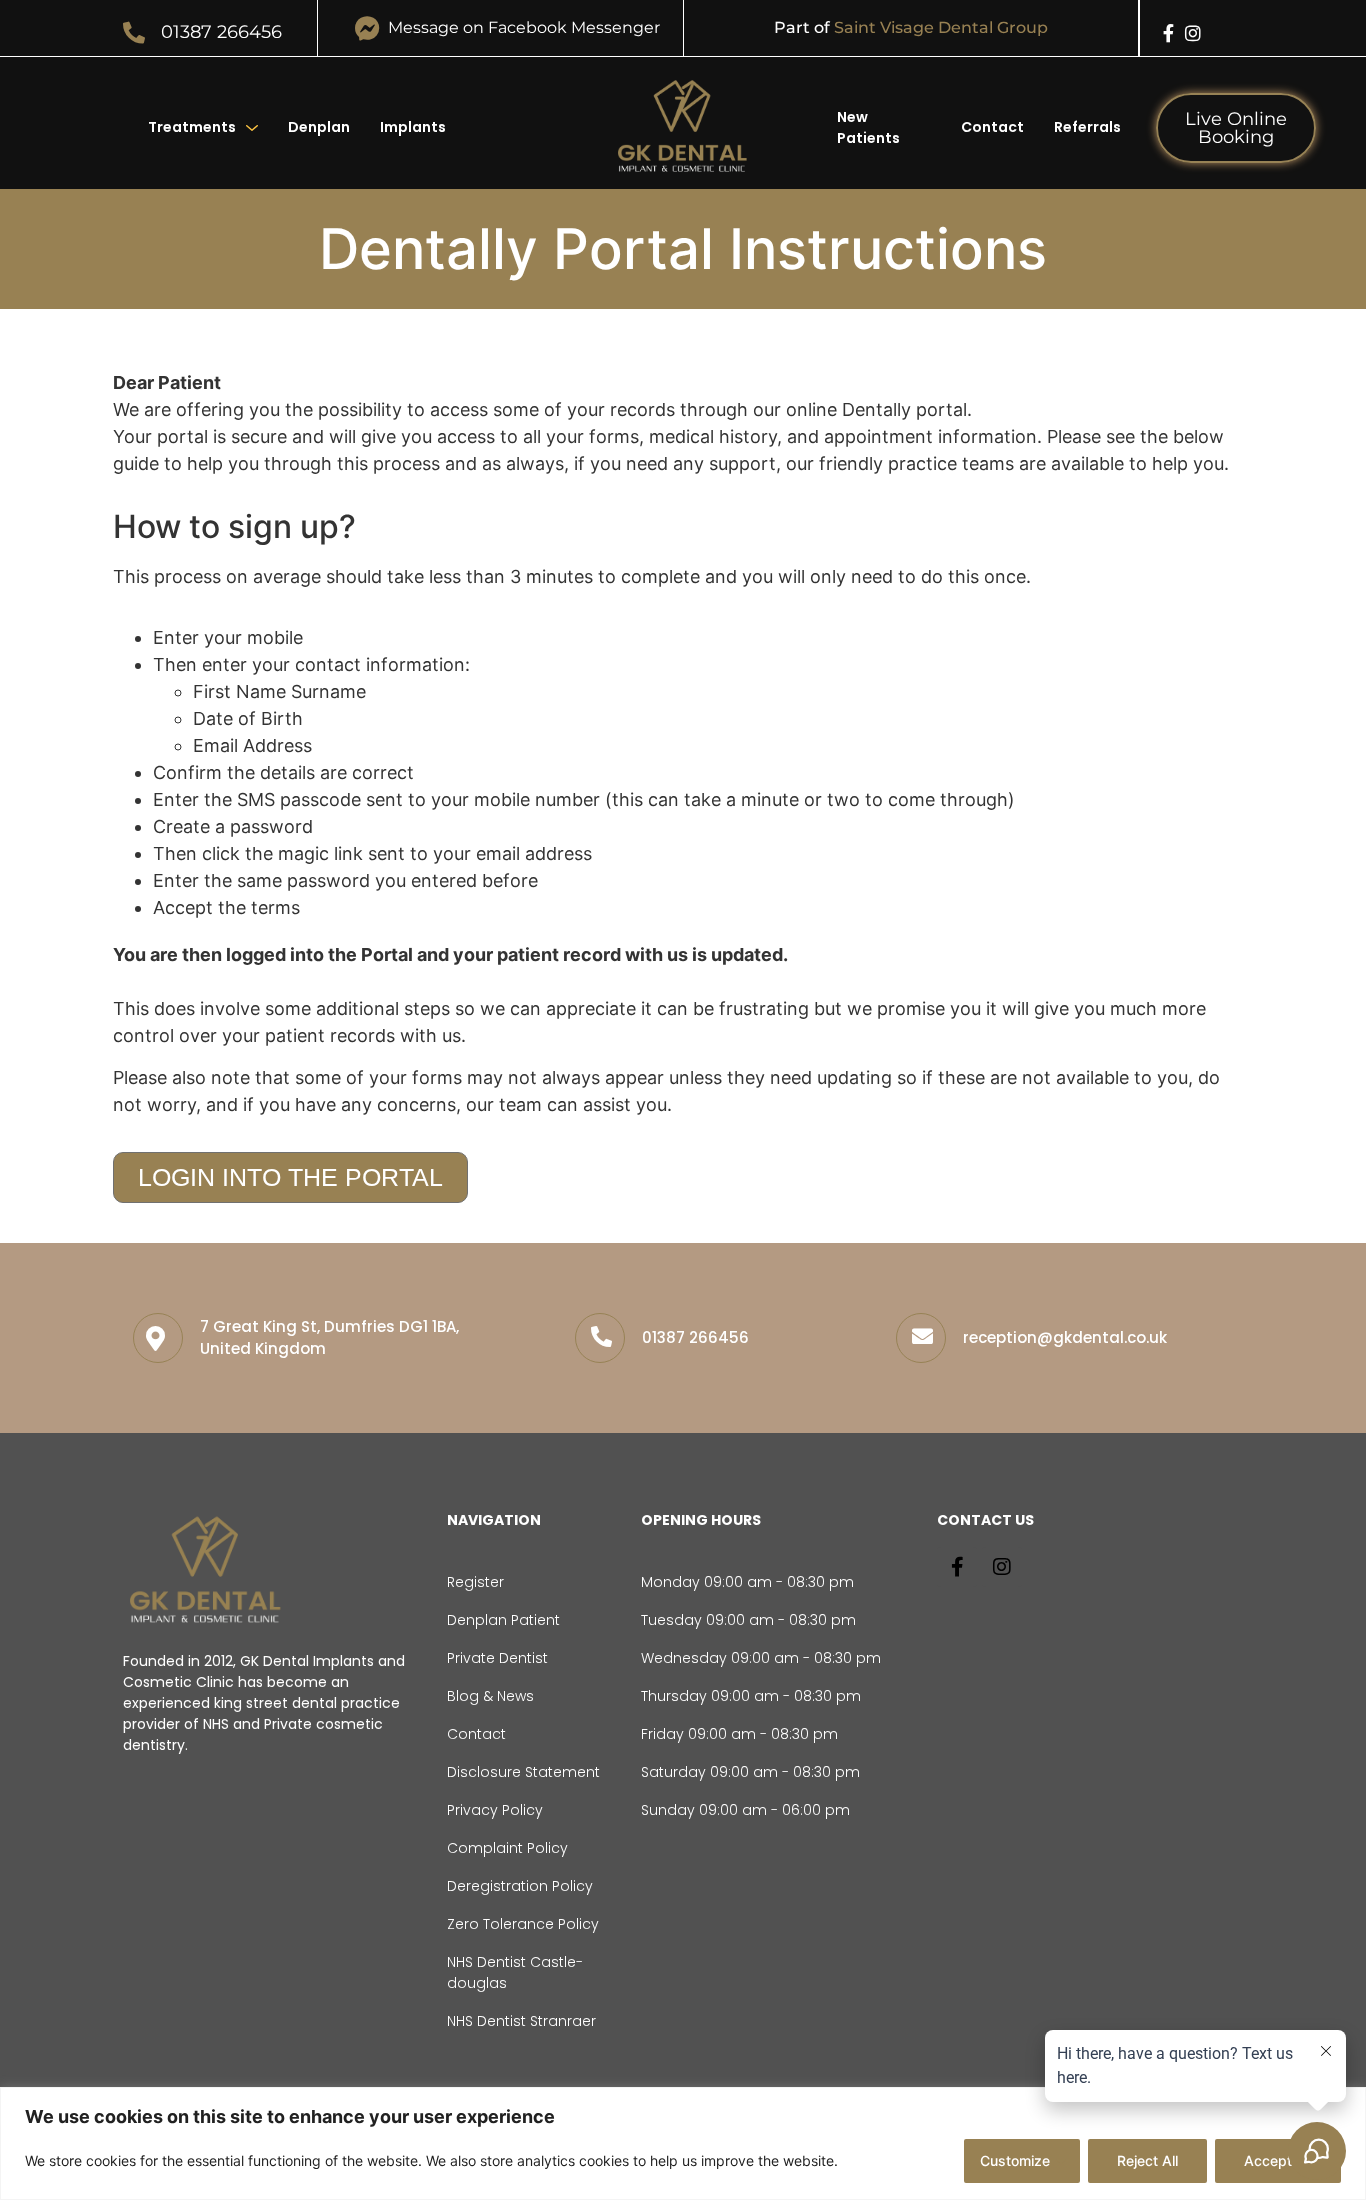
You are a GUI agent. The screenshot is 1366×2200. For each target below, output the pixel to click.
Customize (1015, 2160)
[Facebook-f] (1169, 33)
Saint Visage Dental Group (941, 27)
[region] (683, 2143)
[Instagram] (1193, 33)
